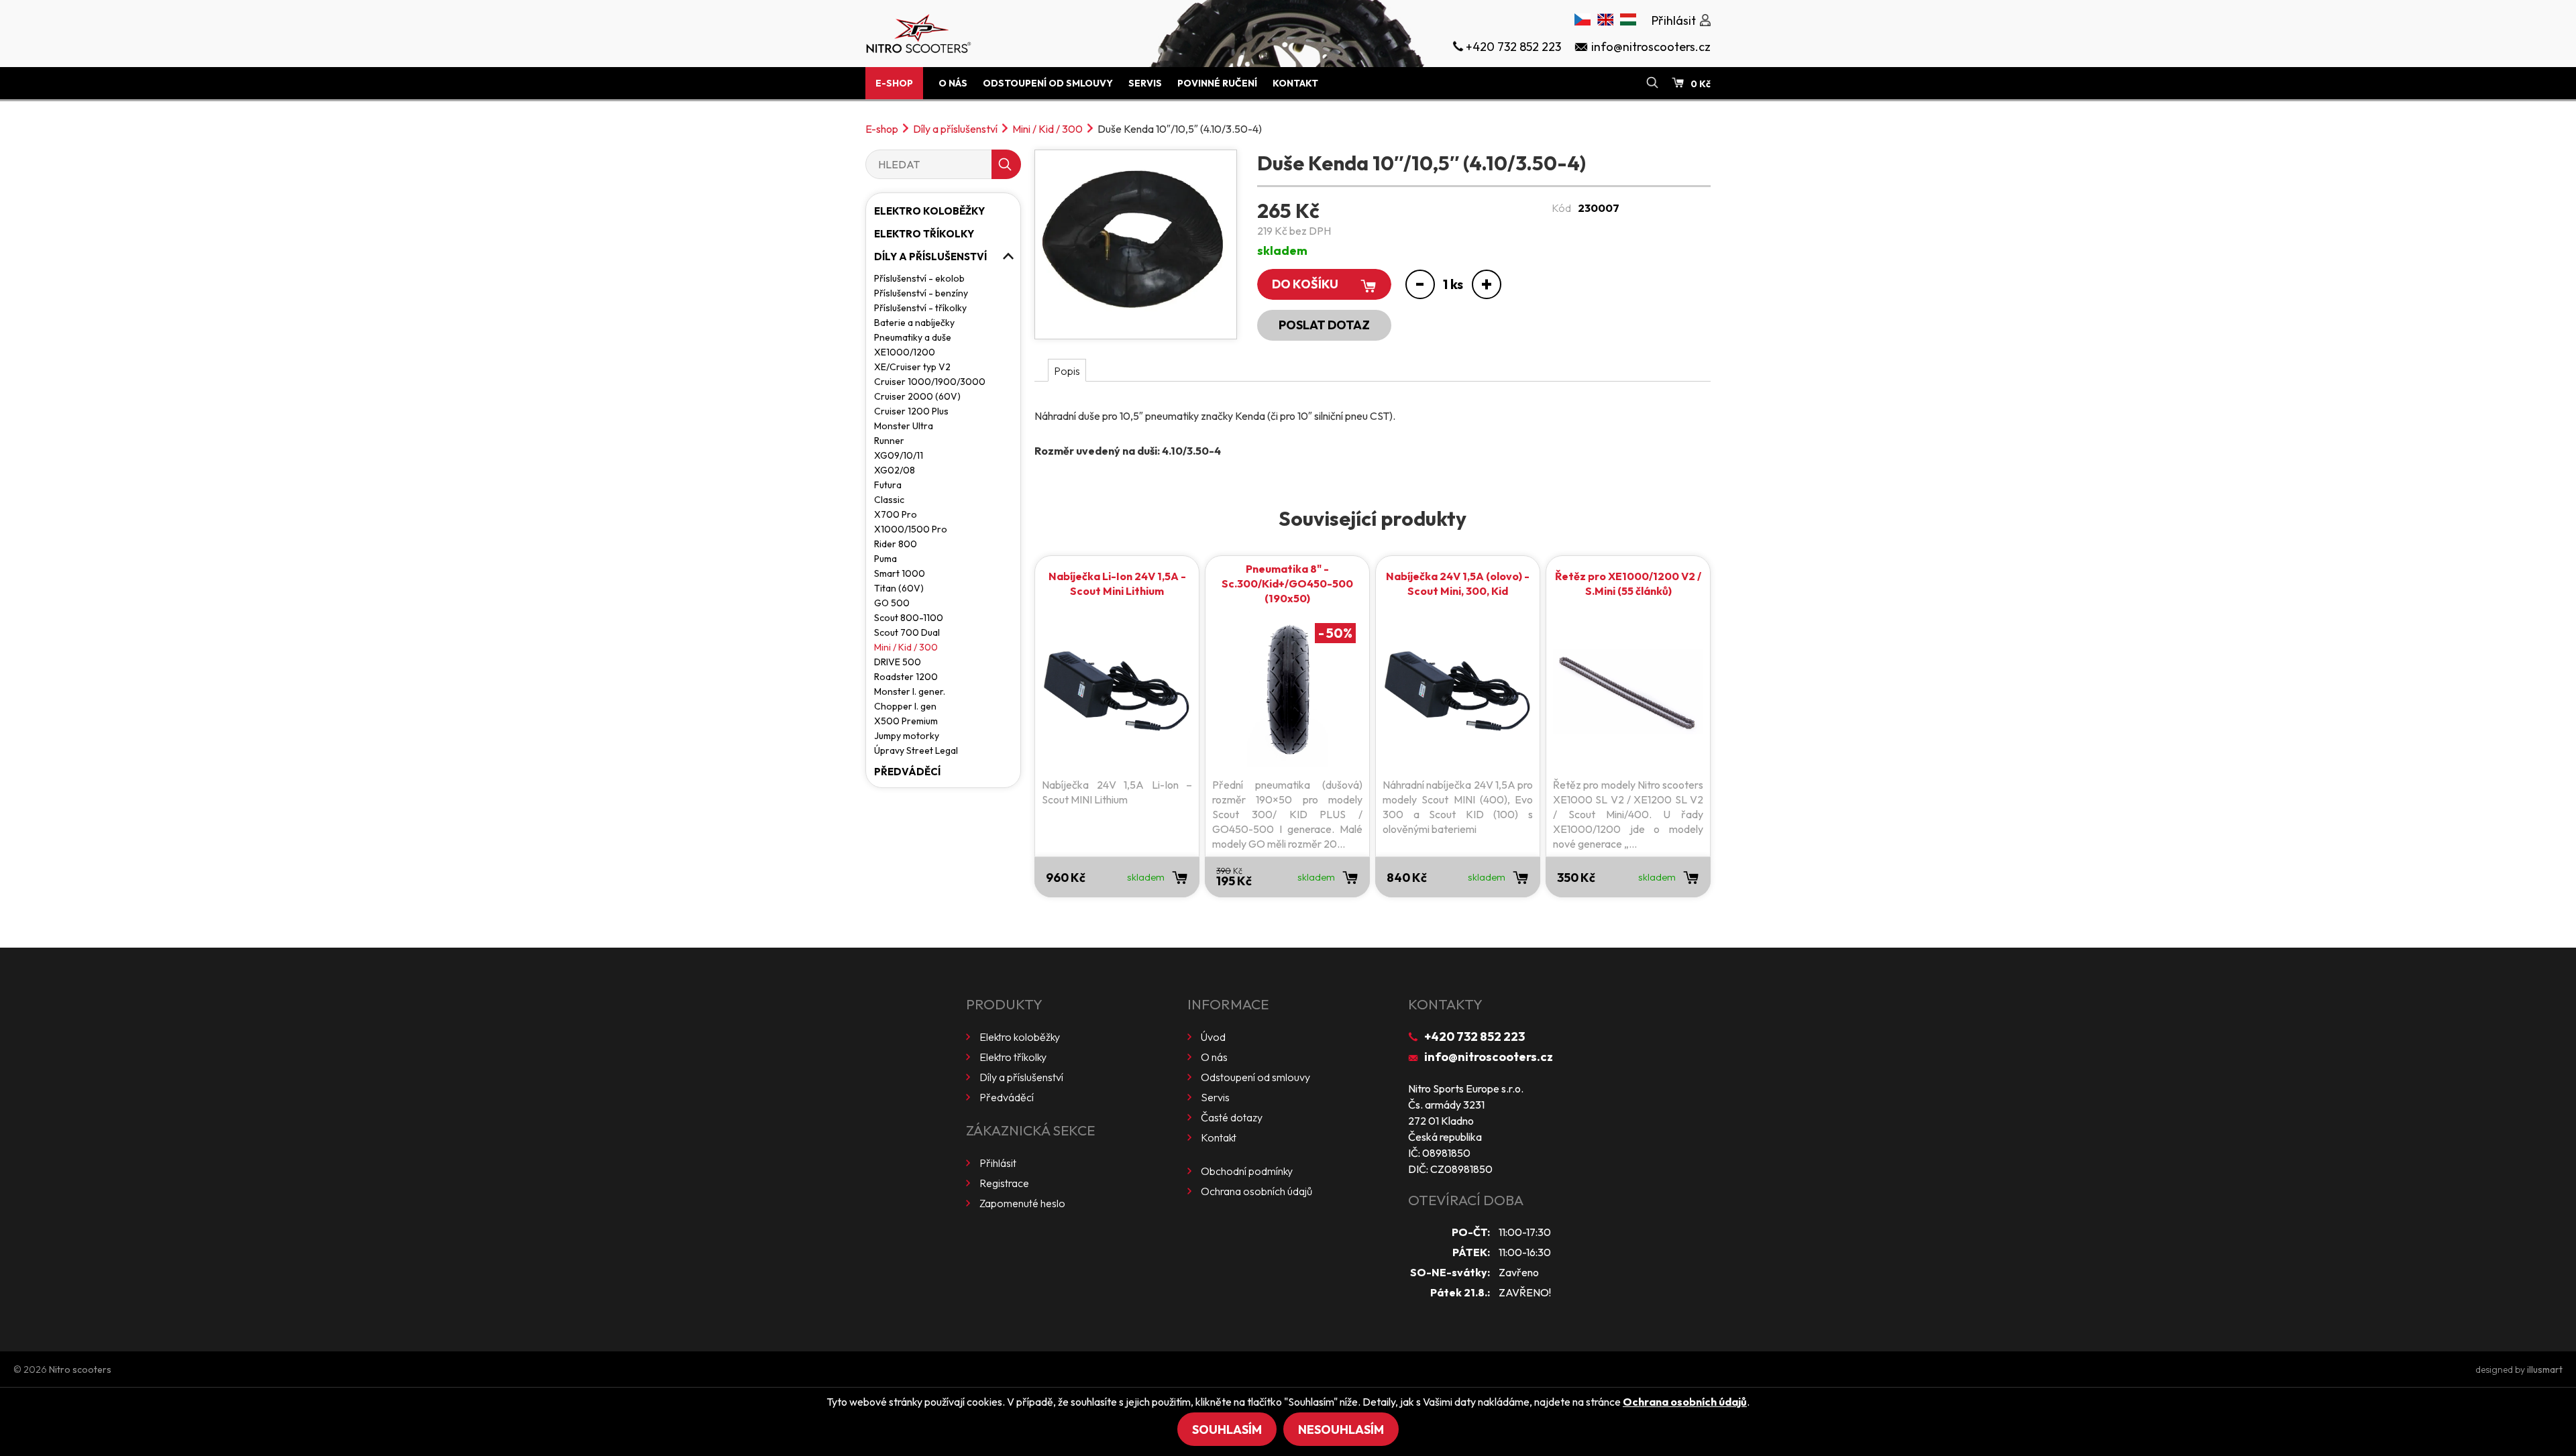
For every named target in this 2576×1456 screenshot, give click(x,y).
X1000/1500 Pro (911, 529)
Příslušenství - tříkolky (920, 308)
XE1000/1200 (905, 352)
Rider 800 (896, 544)
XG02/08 (895, 470)
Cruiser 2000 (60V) (917, 396)
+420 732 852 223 (1474, 1037)
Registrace (1004, 1183)
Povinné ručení (1217, 83)
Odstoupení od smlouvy (1048, 83)
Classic (889, 500)
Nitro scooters (80, 1369)
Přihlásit (998, 1163)
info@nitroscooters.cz (1489, 1057)
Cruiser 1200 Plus (911, 411)
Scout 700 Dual (907, 632)
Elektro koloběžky (929, 211)
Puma (885, 559)
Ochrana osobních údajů (1256, 1191)
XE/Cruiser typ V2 (912, 367)
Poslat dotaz (1324, 325)
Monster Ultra (904, 426)
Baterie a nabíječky (914, 323)
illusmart (2545, 1369)
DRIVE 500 (898, 662)
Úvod (1213, 1037)
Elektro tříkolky (924, 234)
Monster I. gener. (910, 691)
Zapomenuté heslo (1022, 1203)
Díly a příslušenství (955, 129)
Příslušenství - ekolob (919, 278)
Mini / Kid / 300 (1048, 129)
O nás (953, 83)
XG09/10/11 (899, 455)
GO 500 (892, 603)
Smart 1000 (900, 573)
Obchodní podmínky (1247, 1171)
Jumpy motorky (907, 736)
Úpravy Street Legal (916, 750)
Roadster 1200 (906, 677)
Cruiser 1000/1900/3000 (930, 382)
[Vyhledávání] (1652, 83)
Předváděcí (907, 772)
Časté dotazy (1232, 1117)
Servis (1145, 83)
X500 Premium (906, 721)
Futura (888, 485)
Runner (889, 441)
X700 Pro (896, 514)
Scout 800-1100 (909, 618)
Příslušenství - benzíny (921, 293)
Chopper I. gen (905, 706)
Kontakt (1295, 83)
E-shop (894, 83)
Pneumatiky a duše (913, 337)
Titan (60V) (899, 588)
